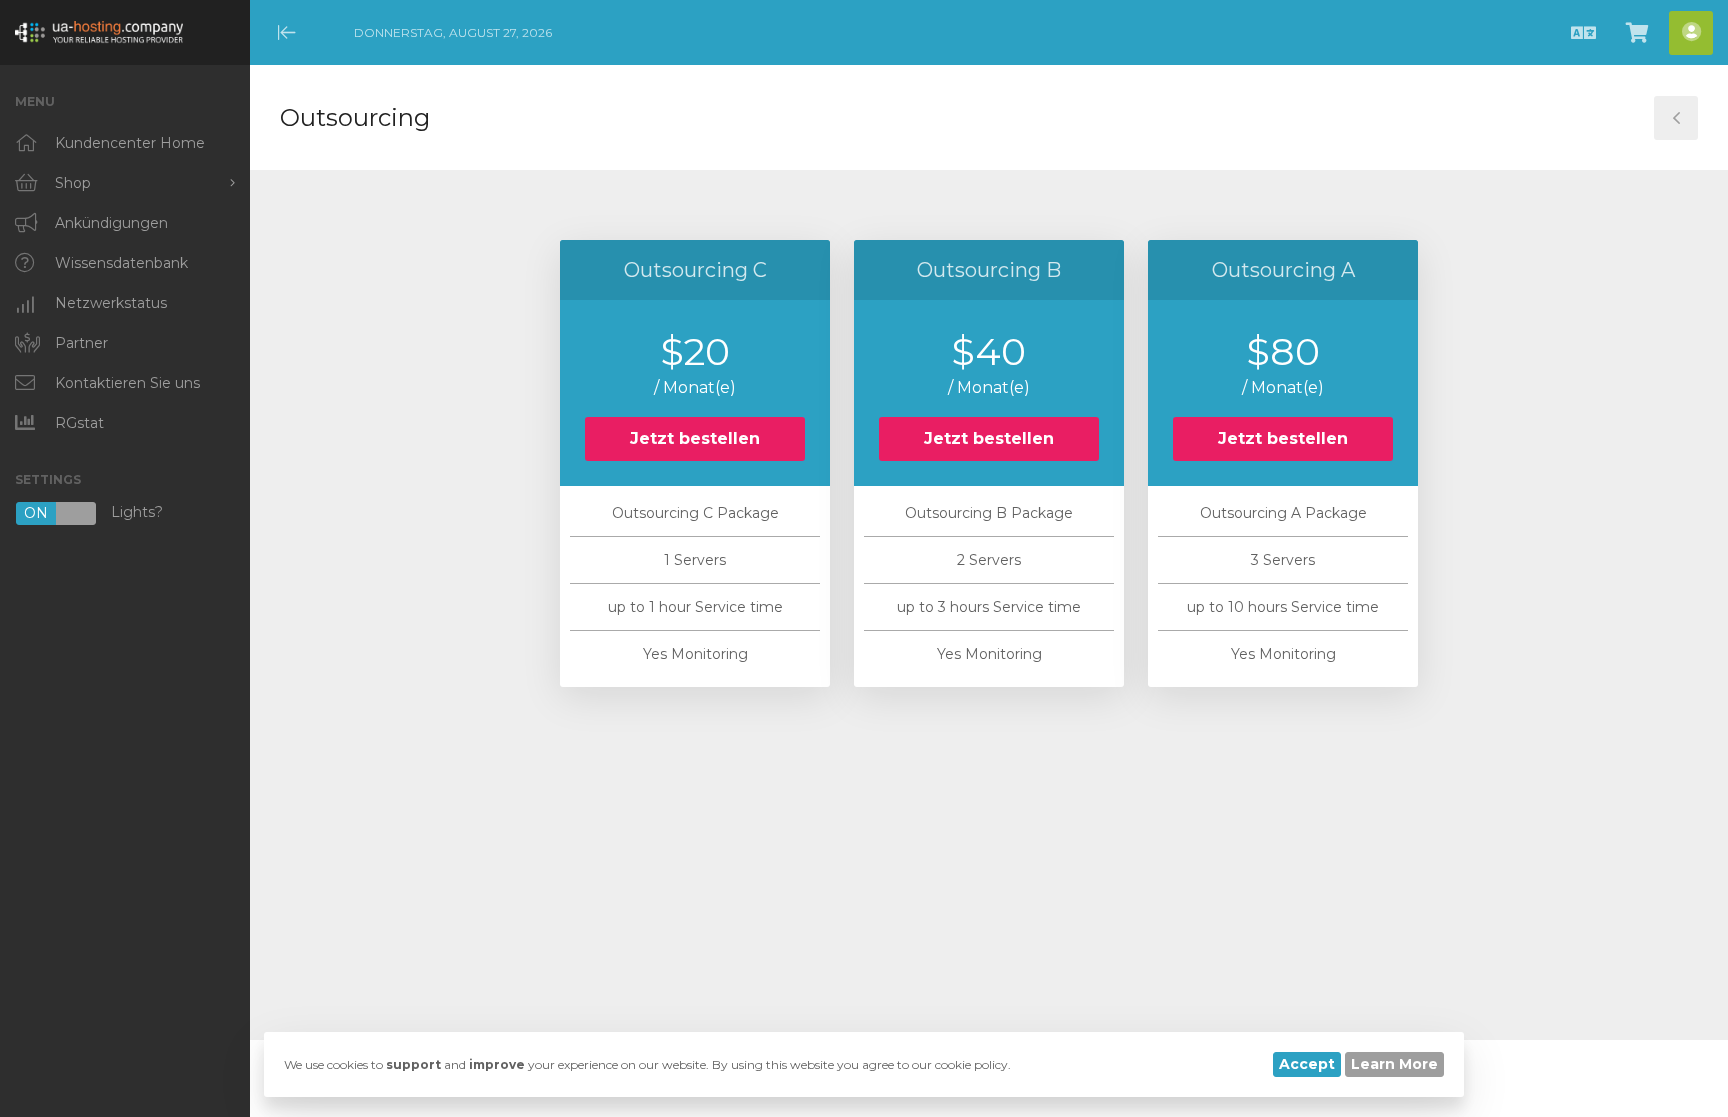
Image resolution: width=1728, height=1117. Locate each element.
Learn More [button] (1394, 1064)
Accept (1307, 1064)
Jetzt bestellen (695, 438)
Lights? (93, 513)
